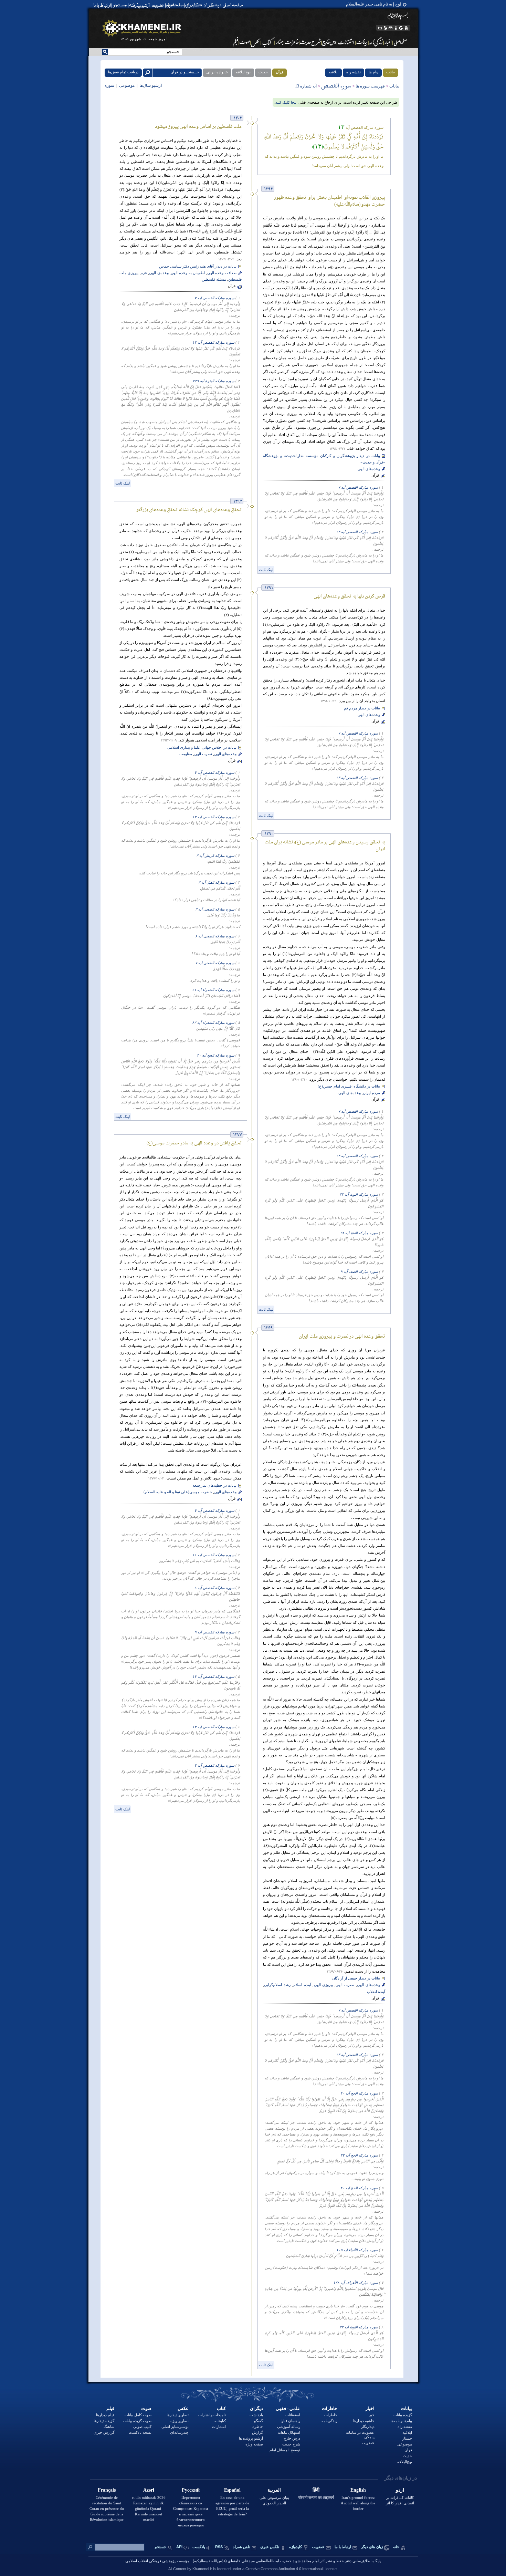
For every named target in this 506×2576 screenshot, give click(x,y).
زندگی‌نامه (329, 2421)
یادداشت (256, 2415)
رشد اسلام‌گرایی (277, 1985)
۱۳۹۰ (269, 834)
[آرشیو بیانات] (362, 42)
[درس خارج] (329, 42)
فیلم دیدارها (105, 2415)
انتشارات (219, 2427)
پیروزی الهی (324, 1985)
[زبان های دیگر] (401, 28)
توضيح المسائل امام (285, 2450)
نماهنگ (109, 2427)
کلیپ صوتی (142, 2427)
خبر (372, 2415)
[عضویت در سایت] (158, 5)
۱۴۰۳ (238, 118)
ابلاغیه (334, 72)
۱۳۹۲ (238, 502)
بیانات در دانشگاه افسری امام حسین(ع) (349, 1086)
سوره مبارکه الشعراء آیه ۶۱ (213, 990)
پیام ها (373, 72)
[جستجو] (120, 5)
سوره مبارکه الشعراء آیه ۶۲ (213, 1023)
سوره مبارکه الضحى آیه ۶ (215, 936)
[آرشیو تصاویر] (256, 42)
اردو (400, 2490)
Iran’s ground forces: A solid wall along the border (358, 2503)
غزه (144, 273)
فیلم (110, 2408)
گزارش (257, 2432)
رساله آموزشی (289, 2427)
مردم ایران (371, 1093)
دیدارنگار (368, 2427)
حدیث (263, 72)
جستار (407, 2438)
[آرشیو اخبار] (388, 42)
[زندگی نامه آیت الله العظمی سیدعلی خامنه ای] (376, 42)
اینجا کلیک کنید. (286, 102)
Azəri (149, 2490)
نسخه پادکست (140, 2432)
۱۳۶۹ (268, 1328)
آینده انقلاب (376, 1992)
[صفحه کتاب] (268, 42)
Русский (191, 2490)
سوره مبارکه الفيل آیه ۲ (216, 882)
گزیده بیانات (403, 2415)
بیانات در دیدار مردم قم (362, 708)
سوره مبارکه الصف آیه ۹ (359, 1272)
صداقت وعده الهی (222, 273)
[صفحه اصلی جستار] (280, 42)
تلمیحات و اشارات (212, 2415)
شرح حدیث (291, 2444)
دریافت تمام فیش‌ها (123, 72)
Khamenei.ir (202, 2569)
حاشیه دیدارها (364, 2421)
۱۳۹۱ (269, 588)
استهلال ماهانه (289, 2432)
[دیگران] (213, 5)
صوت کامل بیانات (138, 2415)
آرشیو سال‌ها (150, 86)
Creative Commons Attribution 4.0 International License (291, 2569)
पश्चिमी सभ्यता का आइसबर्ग (316, 2497)
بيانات (407, 2408)
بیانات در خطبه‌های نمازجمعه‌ (214, 1486)
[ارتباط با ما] (102, 5)
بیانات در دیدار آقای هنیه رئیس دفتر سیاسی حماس (198, 266)
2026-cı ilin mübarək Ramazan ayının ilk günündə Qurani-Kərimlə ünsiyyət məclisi (149, 2509)
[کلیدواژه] (194, 5)
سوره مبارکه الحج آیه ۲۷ (359, 2155)
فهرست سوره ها (370, 86)
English (358, 2490)
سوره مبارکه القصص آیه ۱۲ (213, 1677)
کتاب (221, 2408)
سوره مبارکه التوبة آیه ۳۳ (359, 1194)
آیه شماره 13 (306, 86)
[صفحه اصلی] (234, 5)
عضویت (368, 2443)
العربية (274, 2490)
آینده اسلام (302, 1985)
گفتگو (259, 2421)
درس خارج (292, 2438)
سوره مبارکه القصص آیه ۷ (214, 298)
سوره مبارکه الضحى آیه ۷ (215, 963)
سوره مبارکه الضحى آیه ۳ (215, 909)
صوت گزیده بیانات (137, 2421)
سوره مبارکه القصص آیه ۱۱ (213, 1555)
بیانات (391, 72)
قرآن (280, 72)
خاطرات (330, 2408)
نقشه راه (354, 72)
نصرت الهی (203, 754)
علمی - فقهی (288, 2408)
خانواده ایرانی (217, 72)
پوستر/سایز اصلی (175, 2427)
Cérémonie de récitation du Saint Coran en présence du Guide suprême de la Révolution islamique (107, 2509)
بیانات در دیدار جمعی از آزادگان (356, 1978)
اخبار (370, 2408)
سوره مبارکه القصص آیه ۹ (214, 1632)
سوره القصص (336, 85)
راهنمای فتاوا (290, 2421)
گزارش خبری (104, 2432)
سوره (110, 86)
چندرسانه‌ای (179, 2432)
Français (107, 2490)
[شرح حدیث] (311, 42)
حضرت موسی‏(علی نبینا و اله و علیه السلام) (178, 1492)
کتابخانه (220, 2421)
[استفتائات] (346, 42)
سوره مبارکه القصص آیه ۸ (214, 1588)
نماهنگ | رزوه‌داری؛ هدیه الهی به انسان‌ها (367, 4)
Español (232, 2490)
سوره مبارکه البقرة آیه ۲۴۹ (214, 381)
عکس (183, 2408)
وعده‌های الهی (369, 469)
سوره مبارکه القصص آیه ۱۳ (213, 342)
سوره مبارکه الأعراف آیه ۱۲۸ (356, 2283)
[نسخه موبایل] (379, 28)
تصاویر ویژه (180, 2421)
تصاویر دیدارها (178, 2415)
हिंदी (316, 2490)
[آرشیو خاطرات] (292, 42)
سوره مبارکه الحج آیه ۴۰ (216, 1055)
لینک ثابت (123, 483)
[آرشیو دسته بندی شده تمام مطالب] (140, 5)
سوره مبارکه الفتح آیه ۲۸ (359, 1233)
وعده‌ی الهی (159, 273)
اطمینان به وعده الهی (188, 273)
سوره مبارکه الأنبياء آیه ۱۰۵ (357, 2250)
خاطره (258, 2427)
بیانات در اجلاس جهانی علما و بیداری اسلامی (202, 747)
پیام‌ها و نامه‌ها (401, 2421)
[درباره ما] (396, 28)
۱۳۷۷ (238, 1135)
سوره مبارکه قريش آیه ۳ (215, 856)
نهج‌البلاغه (243, 72)
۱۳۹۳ (268, 189)
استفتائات (293, 2415)
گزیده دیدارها (104, 2421)
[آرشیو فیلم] (235, 42)
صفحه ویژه (254, 2444)
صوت (146, 2408)
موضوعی (127, 86)
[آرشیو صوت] (245, 42)
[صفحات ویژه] (174, 5)
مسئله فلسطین (214, 279)
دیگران (256, 2408)
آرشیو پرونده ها (251, 2438)
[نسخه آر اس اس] (385, 28)
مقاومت (186, 754)
